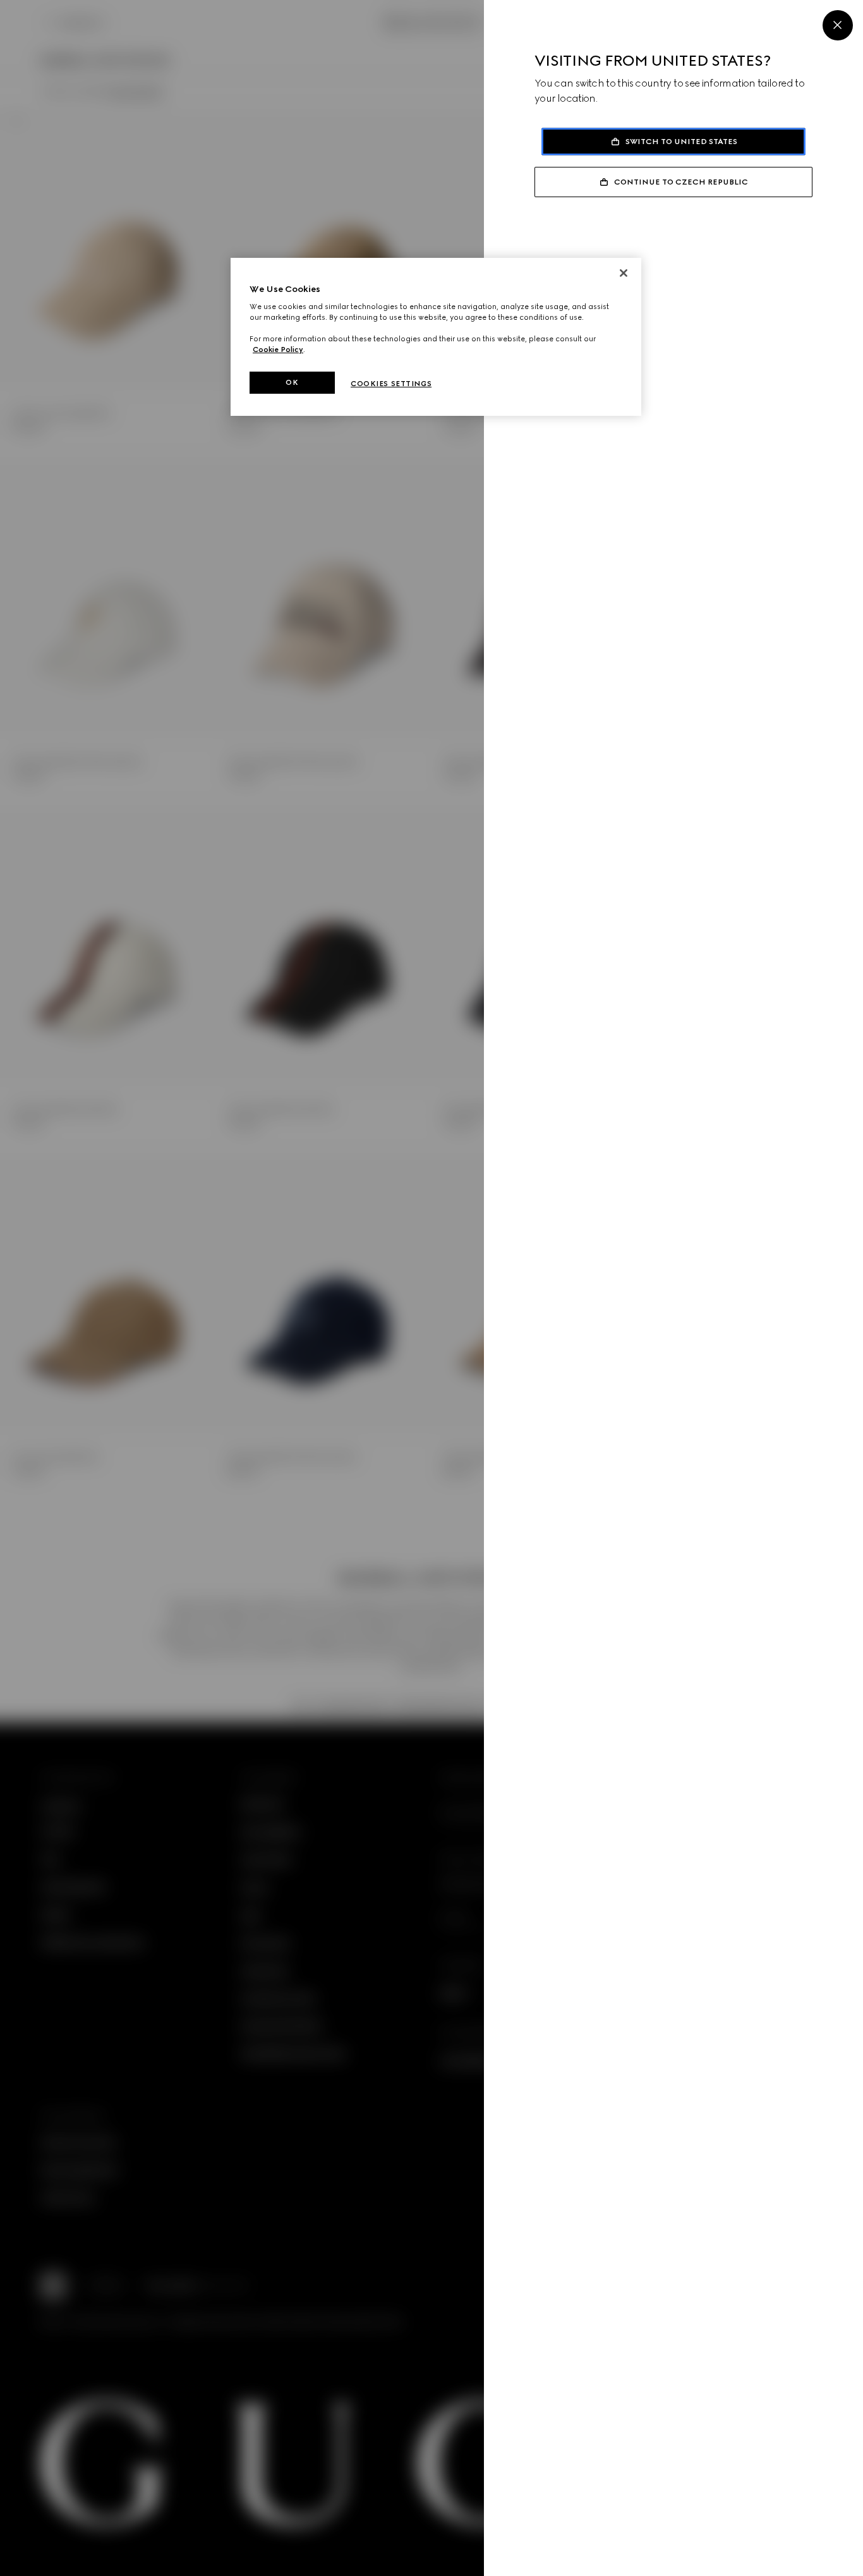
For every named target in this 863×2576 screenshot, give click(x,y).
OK (292, 382)
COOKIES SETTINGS (391, 384)
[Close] (838, 25)
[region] (436, 337)
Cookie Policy (278, 349)
